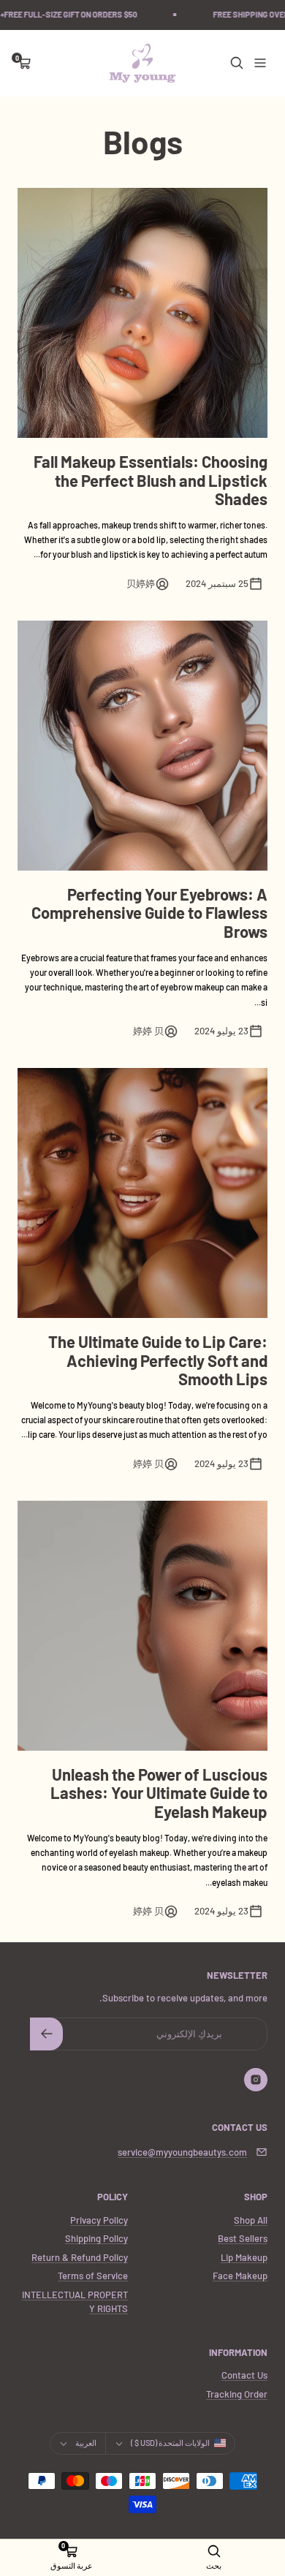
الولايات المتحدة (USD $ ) (170, 2443)
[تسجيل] (46, 2034)
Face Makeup (240, 2276)
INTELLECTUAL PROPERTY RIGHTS (75, 2302)
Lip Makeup (244, 2257)
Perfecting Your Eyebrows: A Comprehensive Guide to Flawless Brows (149, 913)
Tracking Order (237, 2394)
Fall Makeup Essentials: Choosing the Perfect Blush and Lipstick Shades (151, 480)
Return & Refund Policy (80, 2257)
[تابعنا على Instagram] (256, 2080)
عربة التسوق (72, 2565)
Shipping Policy (96, 2238)
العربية (86, 2443)
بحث (214, 2565)
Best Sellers (243, 2238)
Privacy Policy (99, 2220)
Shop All (251, 2220)
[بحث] (237, 63)
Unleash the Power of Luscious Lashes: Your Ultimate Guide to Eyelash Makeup (159, 1793)
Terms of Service (93, 2276)
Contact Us (244, 2375)
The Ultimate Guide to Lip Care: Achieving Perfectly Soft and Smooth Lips (158, 1360)
